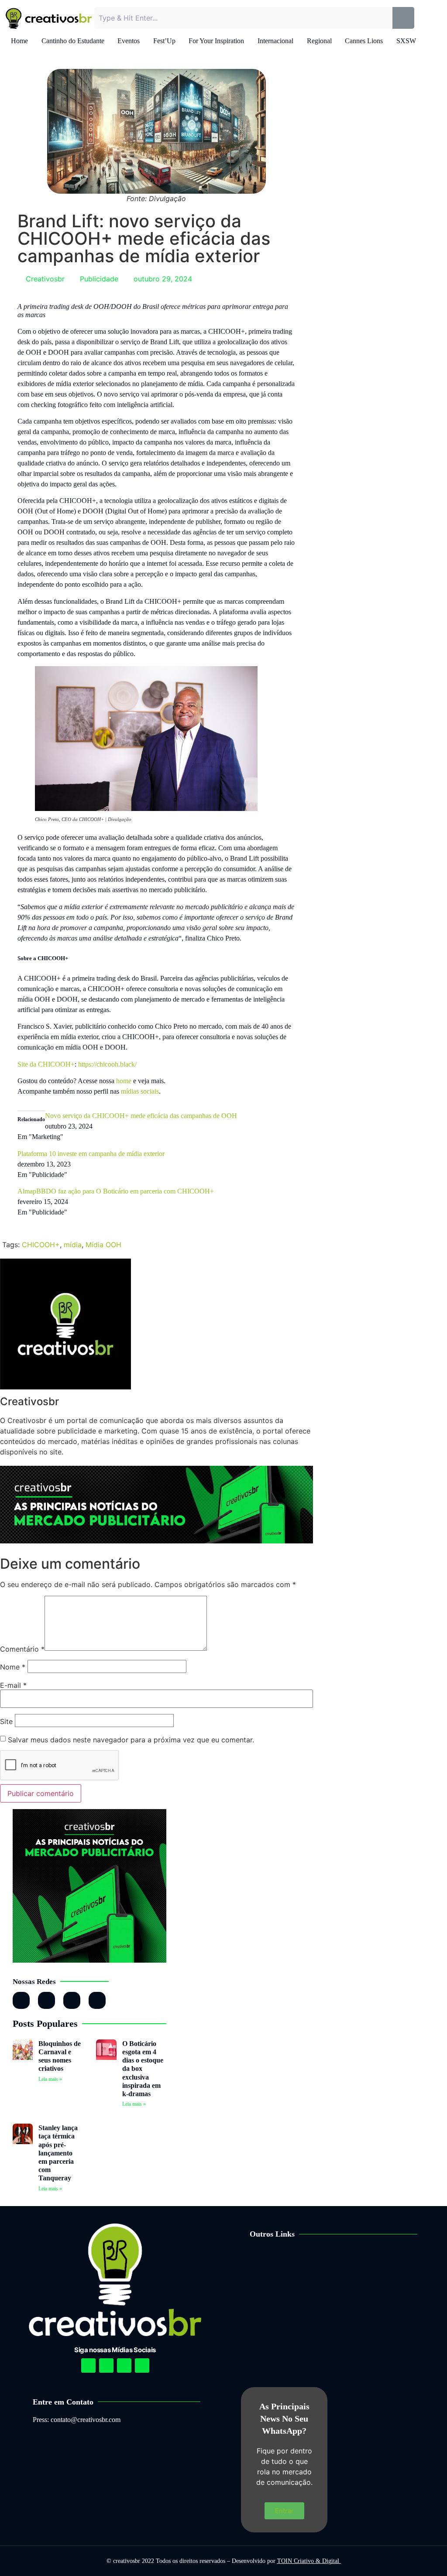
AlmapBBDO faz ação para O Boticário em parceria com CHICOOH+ (116, 1191)
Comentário (22, 1649)
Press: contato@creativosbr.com (77, 2420)
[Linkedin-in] (46, 2000)
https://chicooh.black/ (107, 1064)
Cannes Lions (364, 41)
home (124, 1081)
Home (19, 41)
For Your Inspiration (216, 41)
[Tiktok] (97, 2000)
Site (6, 1721)
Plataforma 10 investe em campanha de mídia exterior (91, 1154)
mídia (73, 1245)
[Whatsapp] (72, 2000)
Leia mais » (50, 2079)
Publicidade (99, 279)
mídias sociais (140, 1091)
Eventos (129, 41)
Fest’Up (164, 41)
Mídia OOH (103, 1245)
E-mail (13, 1685)
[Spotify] (106, 2366)
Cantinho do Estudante (73, 41)
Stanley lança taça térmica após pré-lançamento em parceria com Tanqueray (58, 2153)
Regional (319, 41)
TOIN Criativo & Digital (309, 2561)
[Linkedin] (124, 2366)
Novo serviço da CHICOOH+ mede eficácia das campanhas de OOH (141, 1116)
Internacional (275, 41)
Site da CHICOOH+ (46, 1064)
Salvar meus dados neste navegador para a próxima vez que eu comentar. (131, 1740)
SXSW (406, 41)
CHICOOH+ (41, 1245)
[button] (343, 2261)
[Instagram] (21, 2000)
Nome (13, 1667)
